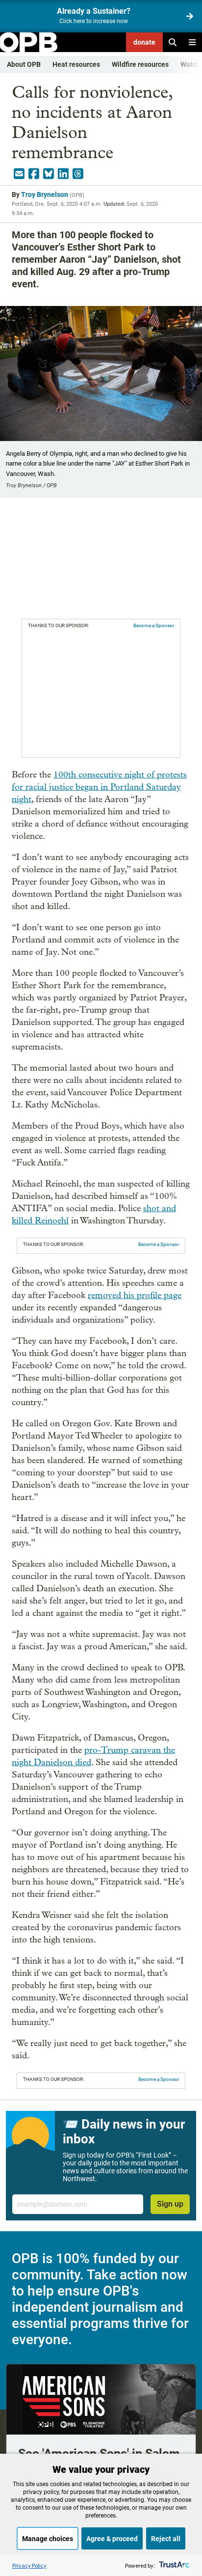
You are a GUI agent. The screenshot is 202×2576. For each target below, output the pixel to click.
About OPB (24, 64)
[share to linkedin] (63, 174)
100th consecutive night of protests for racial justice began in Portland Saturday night (99, 787)
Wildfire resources (140, 64)
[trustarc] (173, 2565)
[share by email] (19, 174)
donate (144, 42)
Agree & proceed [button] (112, 2539)
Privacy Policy (29, 2565)
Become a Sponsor (154, 625)
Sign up (170, 2204)
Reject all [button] (166, 2539)
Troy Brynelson (45, 194)
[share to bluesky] (49, 174)
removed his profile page (135, 1295)
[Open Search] (173, 42)
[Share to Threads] (78, 174)
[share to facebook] (34, 174)
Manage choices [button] (48, 2539)
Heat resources (76, 64)
